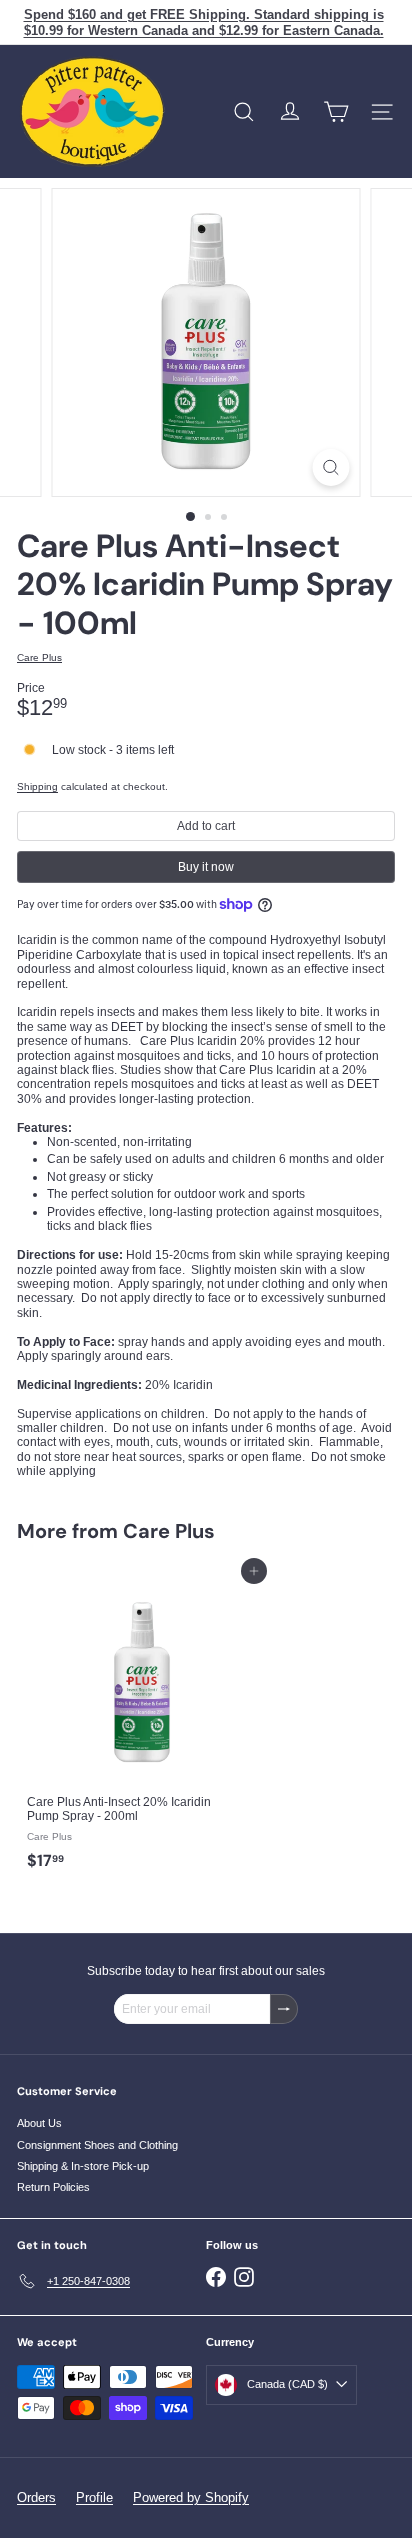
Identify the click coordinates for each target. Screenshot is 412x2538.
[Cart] (336, 112)
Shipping (37, 786)
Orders (36, 2497)
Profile (94, 2497)
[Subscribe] (284, 2009)
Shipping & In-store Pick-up (83, 2166)
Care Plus (169, 1531)
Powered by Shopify (191, 2497)
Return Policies (53, 2187)
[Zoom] (331, 467)
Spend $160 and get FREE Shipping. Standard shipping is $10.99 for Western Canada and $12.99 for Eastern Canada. (204, 22)
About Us (39, 2123)
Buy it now (206, 867)
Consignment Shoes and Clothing (97, 2145)
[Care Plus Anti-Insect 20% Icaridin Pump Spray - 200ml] (142, 1725)
